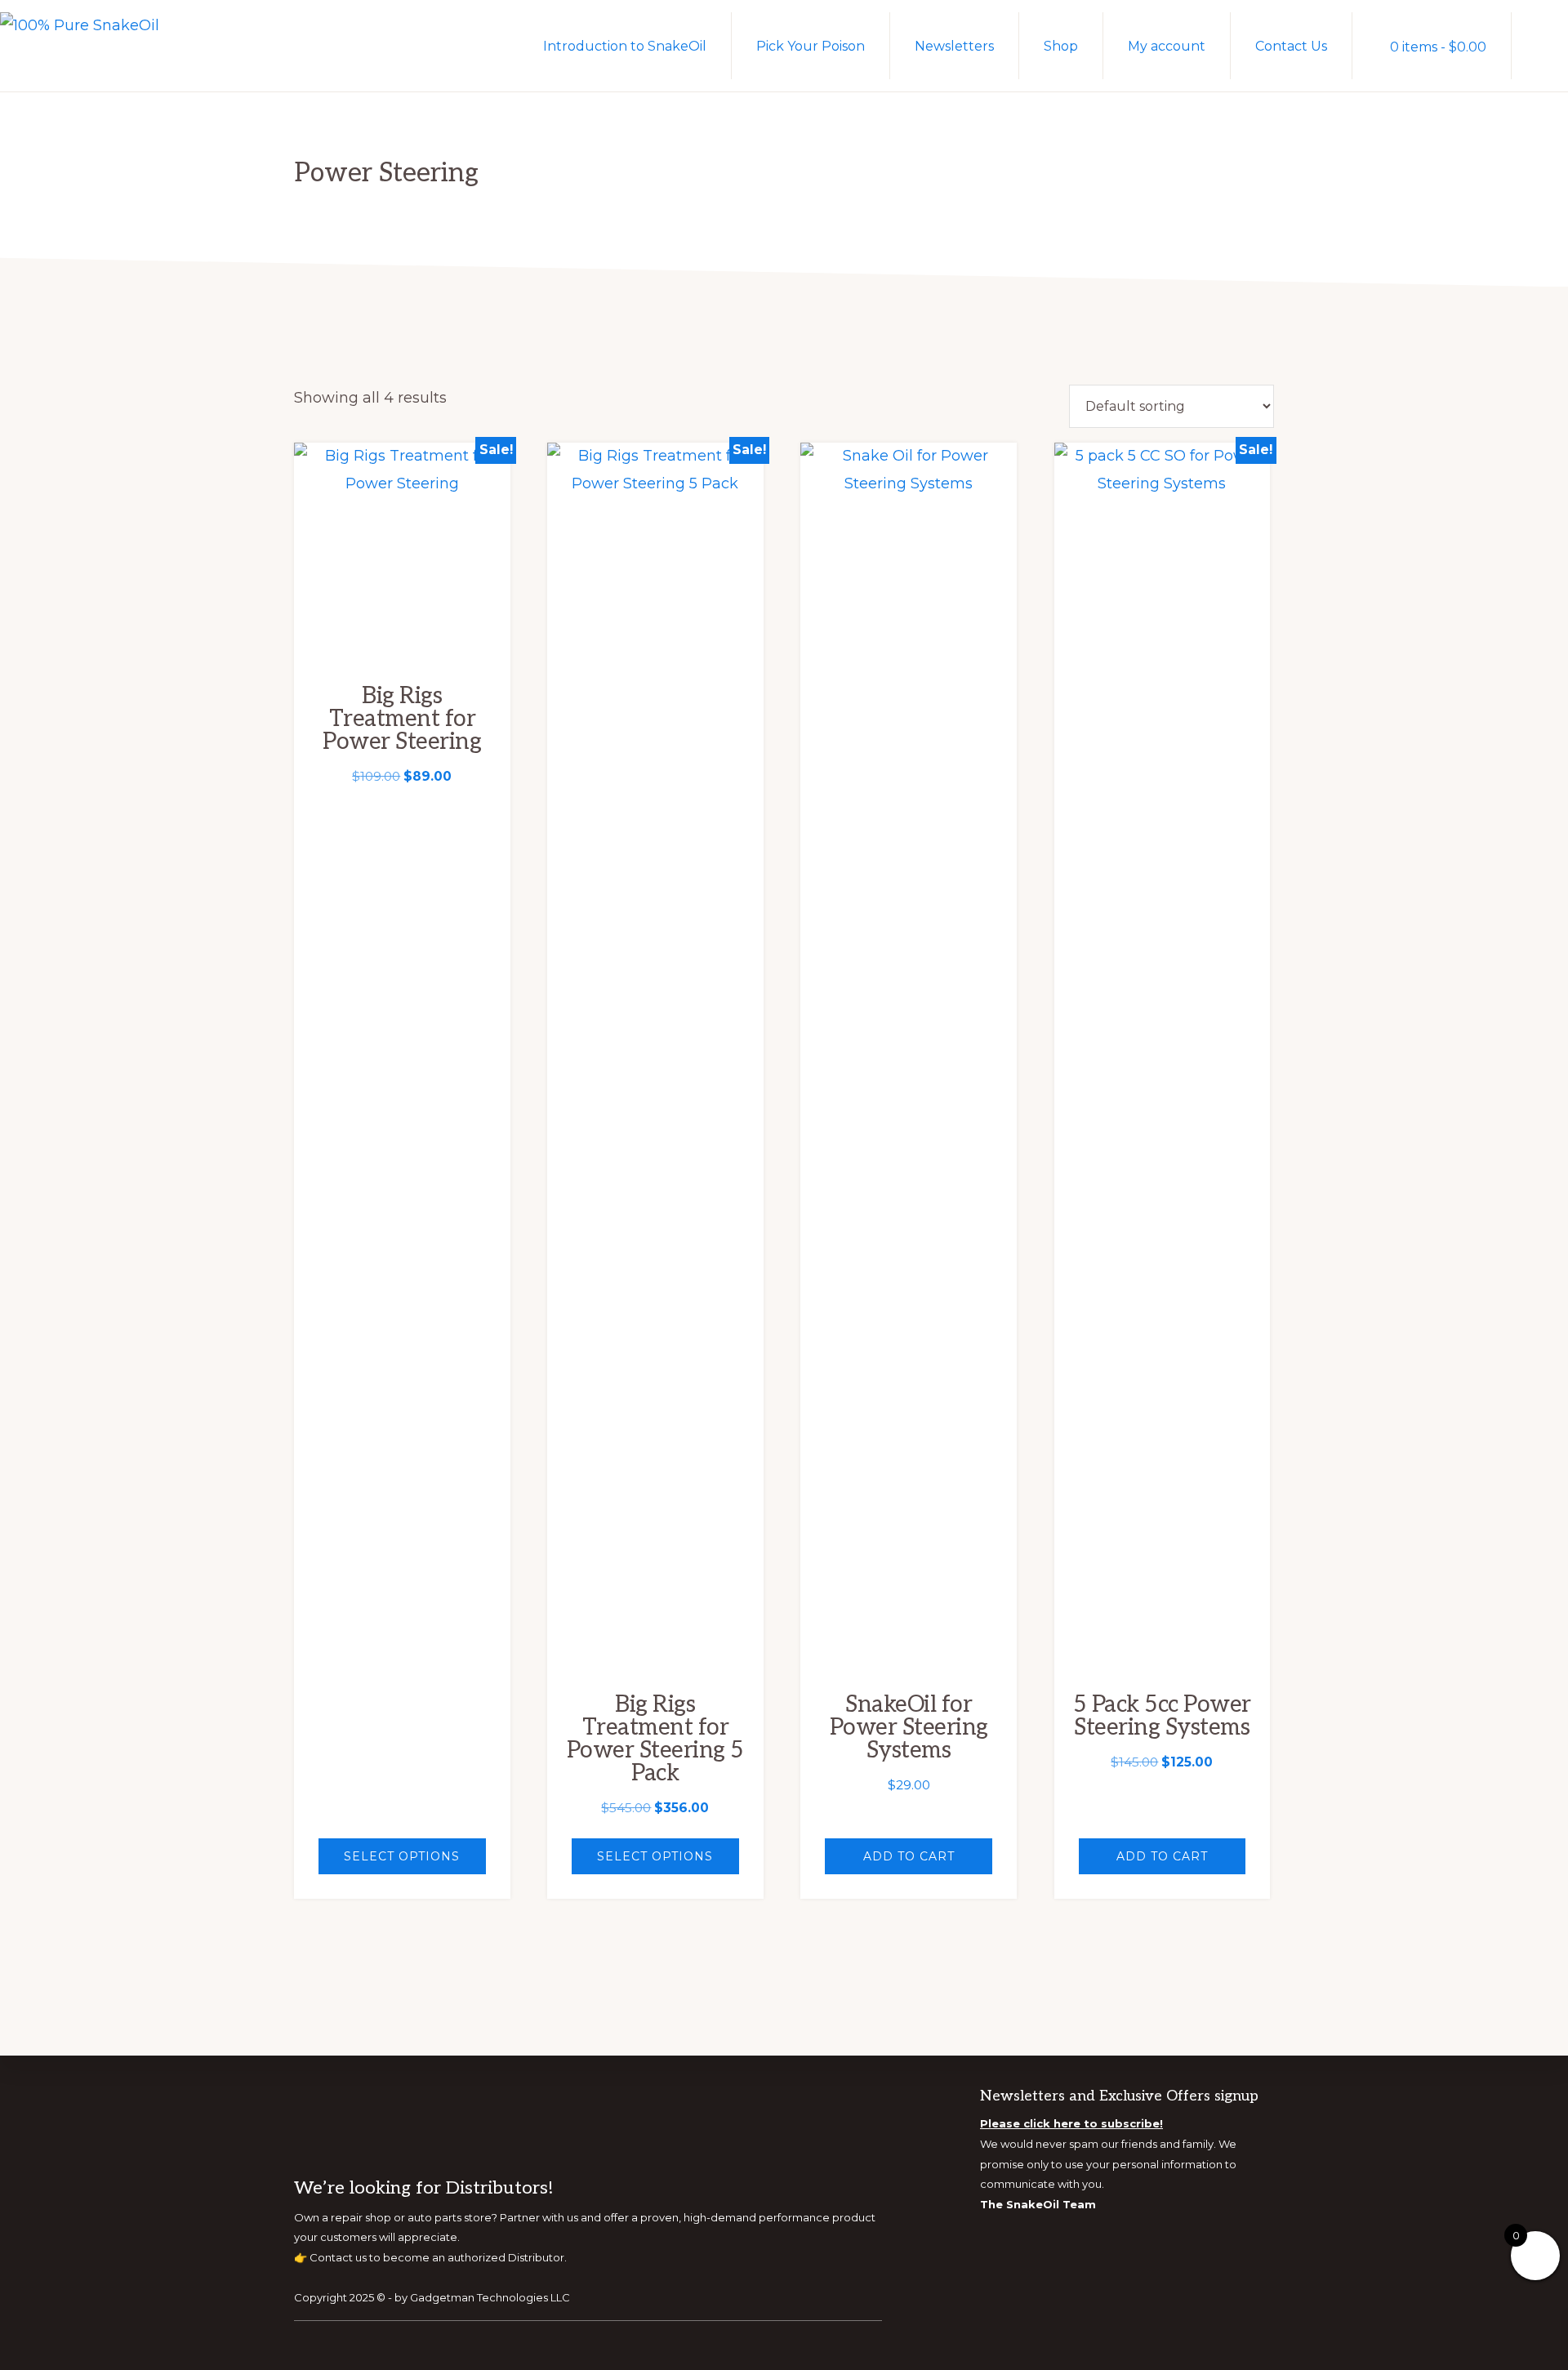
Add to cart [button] (909, 1856)
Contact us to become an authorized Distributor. (438, 2257)
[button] (1540, 45)
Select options (402, 1856)
